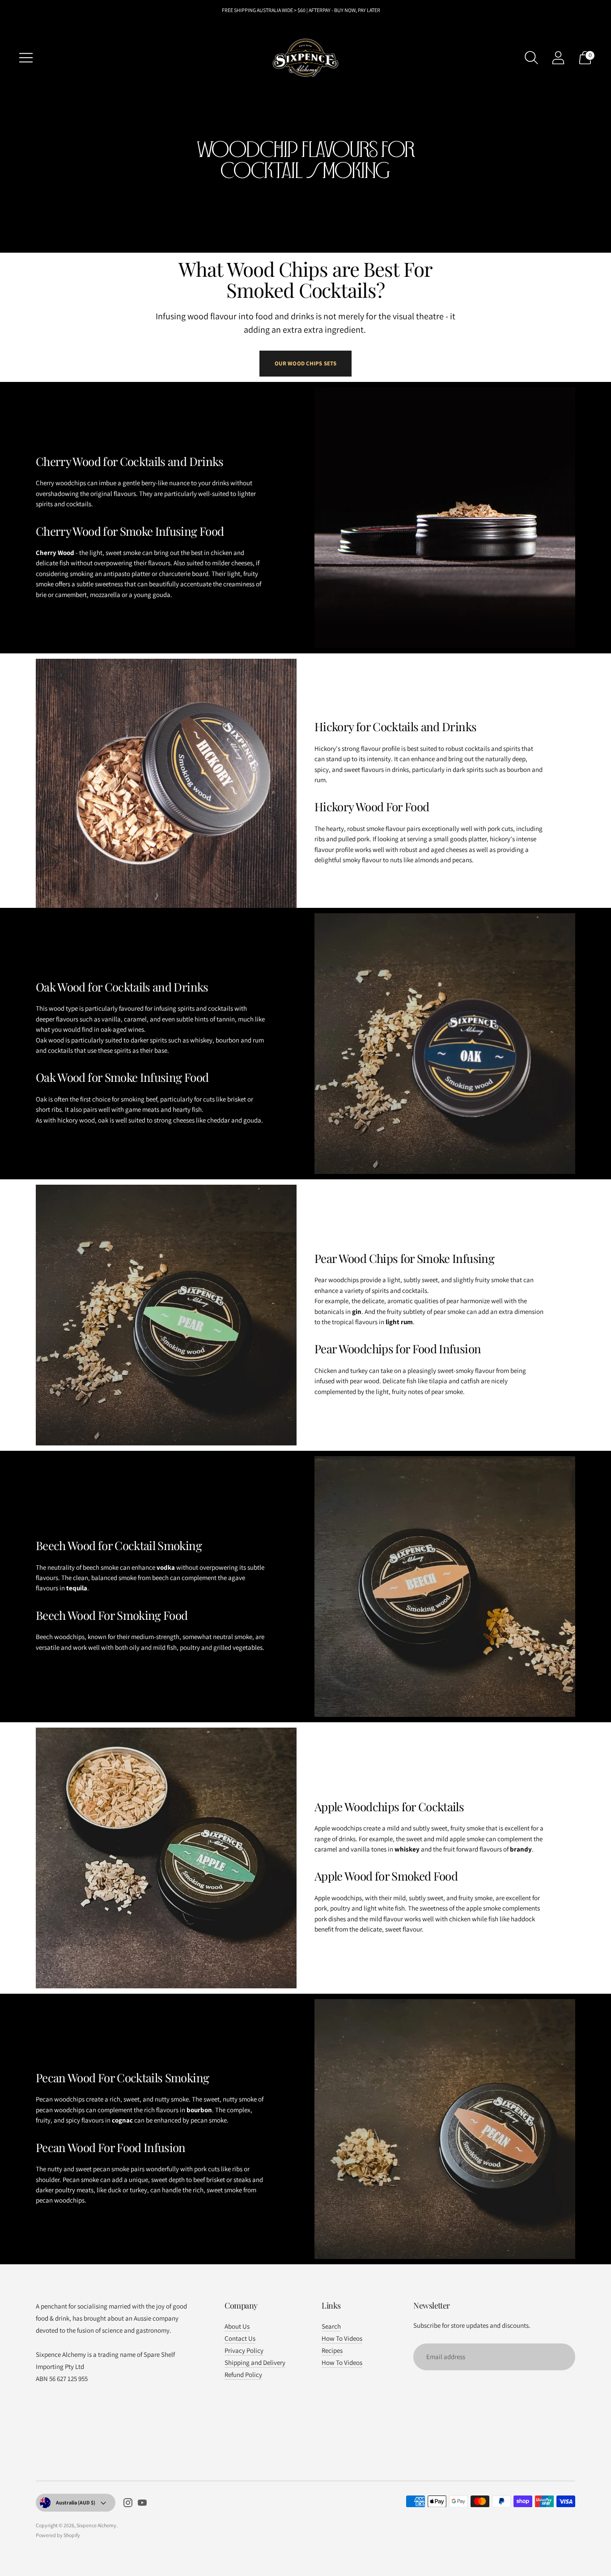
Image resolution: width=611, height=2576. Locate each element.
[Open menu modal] (26, 58)
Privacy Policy (244, 2350)
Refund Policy (243, 2375)
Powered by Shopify (58, 2535)
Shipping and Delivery (255, 2362)
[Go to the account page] (558, 58)
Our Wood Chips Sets (305, 363)
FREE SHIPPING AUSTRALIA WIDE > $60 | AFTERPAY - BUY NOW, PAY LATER (301, 10)
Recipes (332, 2350)
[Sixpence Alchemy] (305, 58)
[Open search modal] (531, 58)
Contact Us (240, 2338)
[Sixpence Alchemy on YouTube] (142, 2504)
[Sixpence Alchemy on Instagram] (128, 2504)
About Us (237, 2326)
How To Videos (342, 2338)
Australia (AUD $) (76, 2502)
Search (331, 2326)
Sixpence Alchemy (96, 2525)
